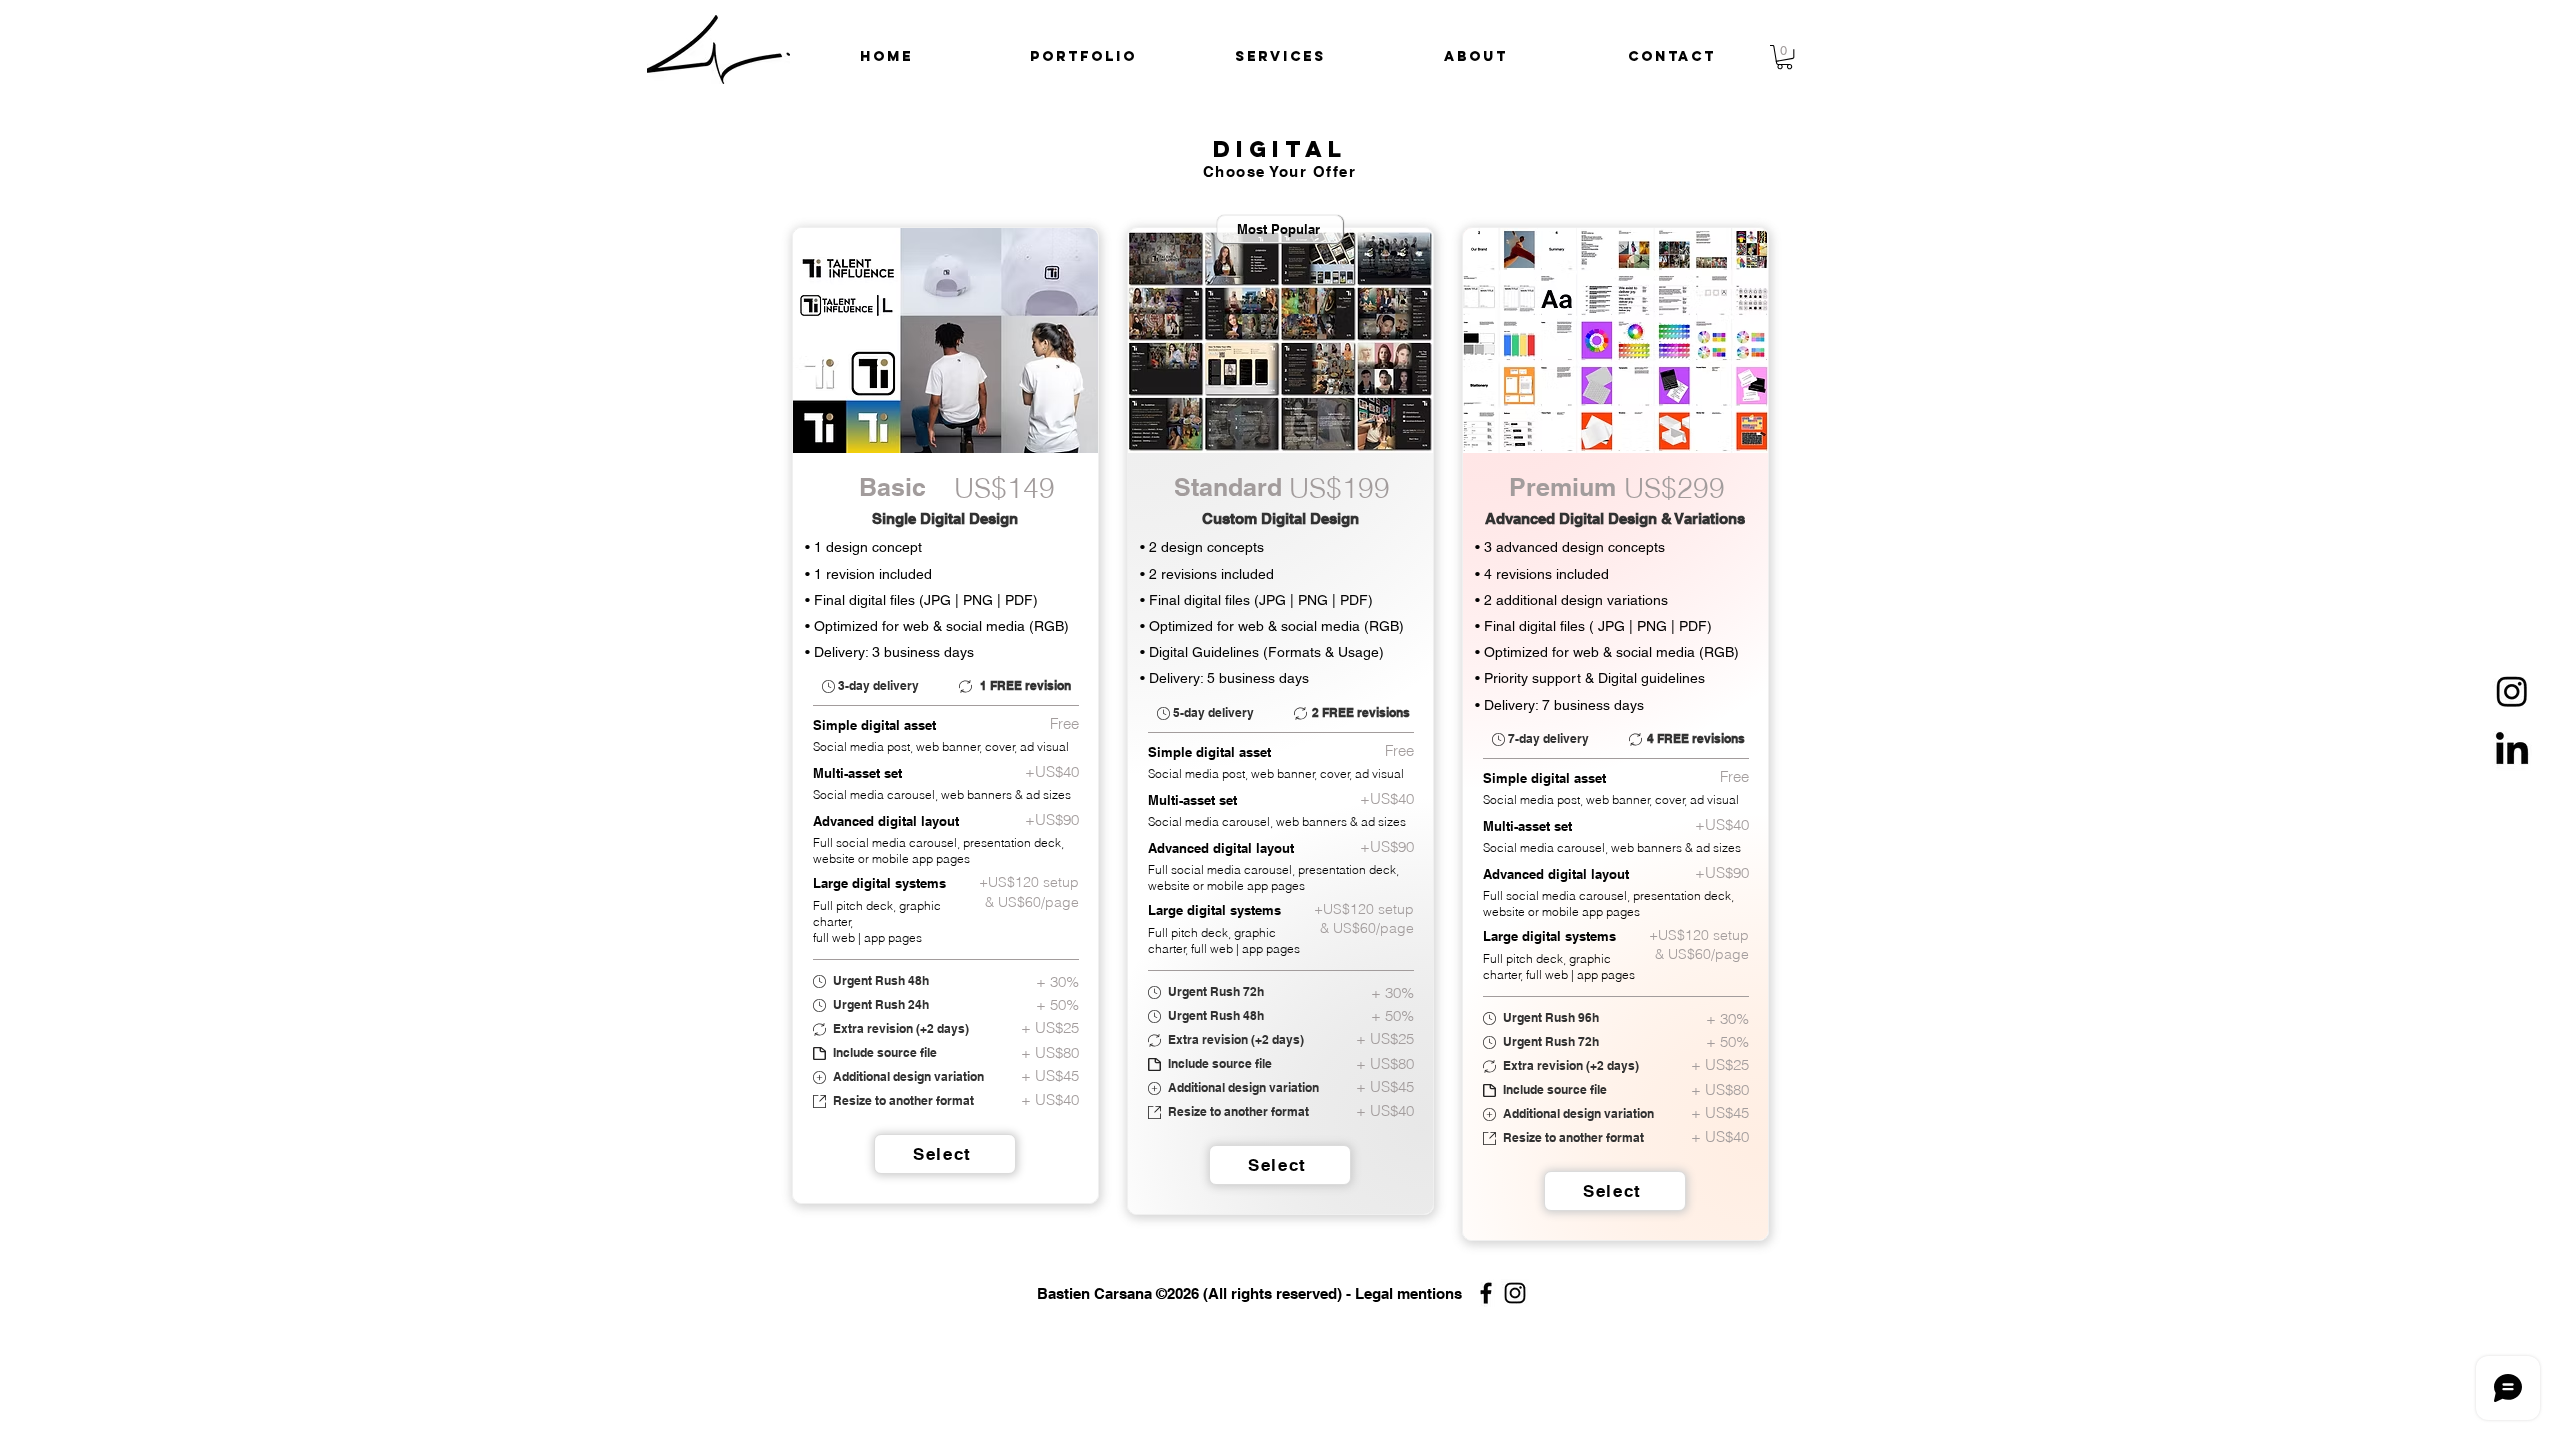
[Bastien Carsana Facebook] (1486, 1293)
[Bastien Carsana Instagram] (1515, 1293)
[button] (1083, 57)
